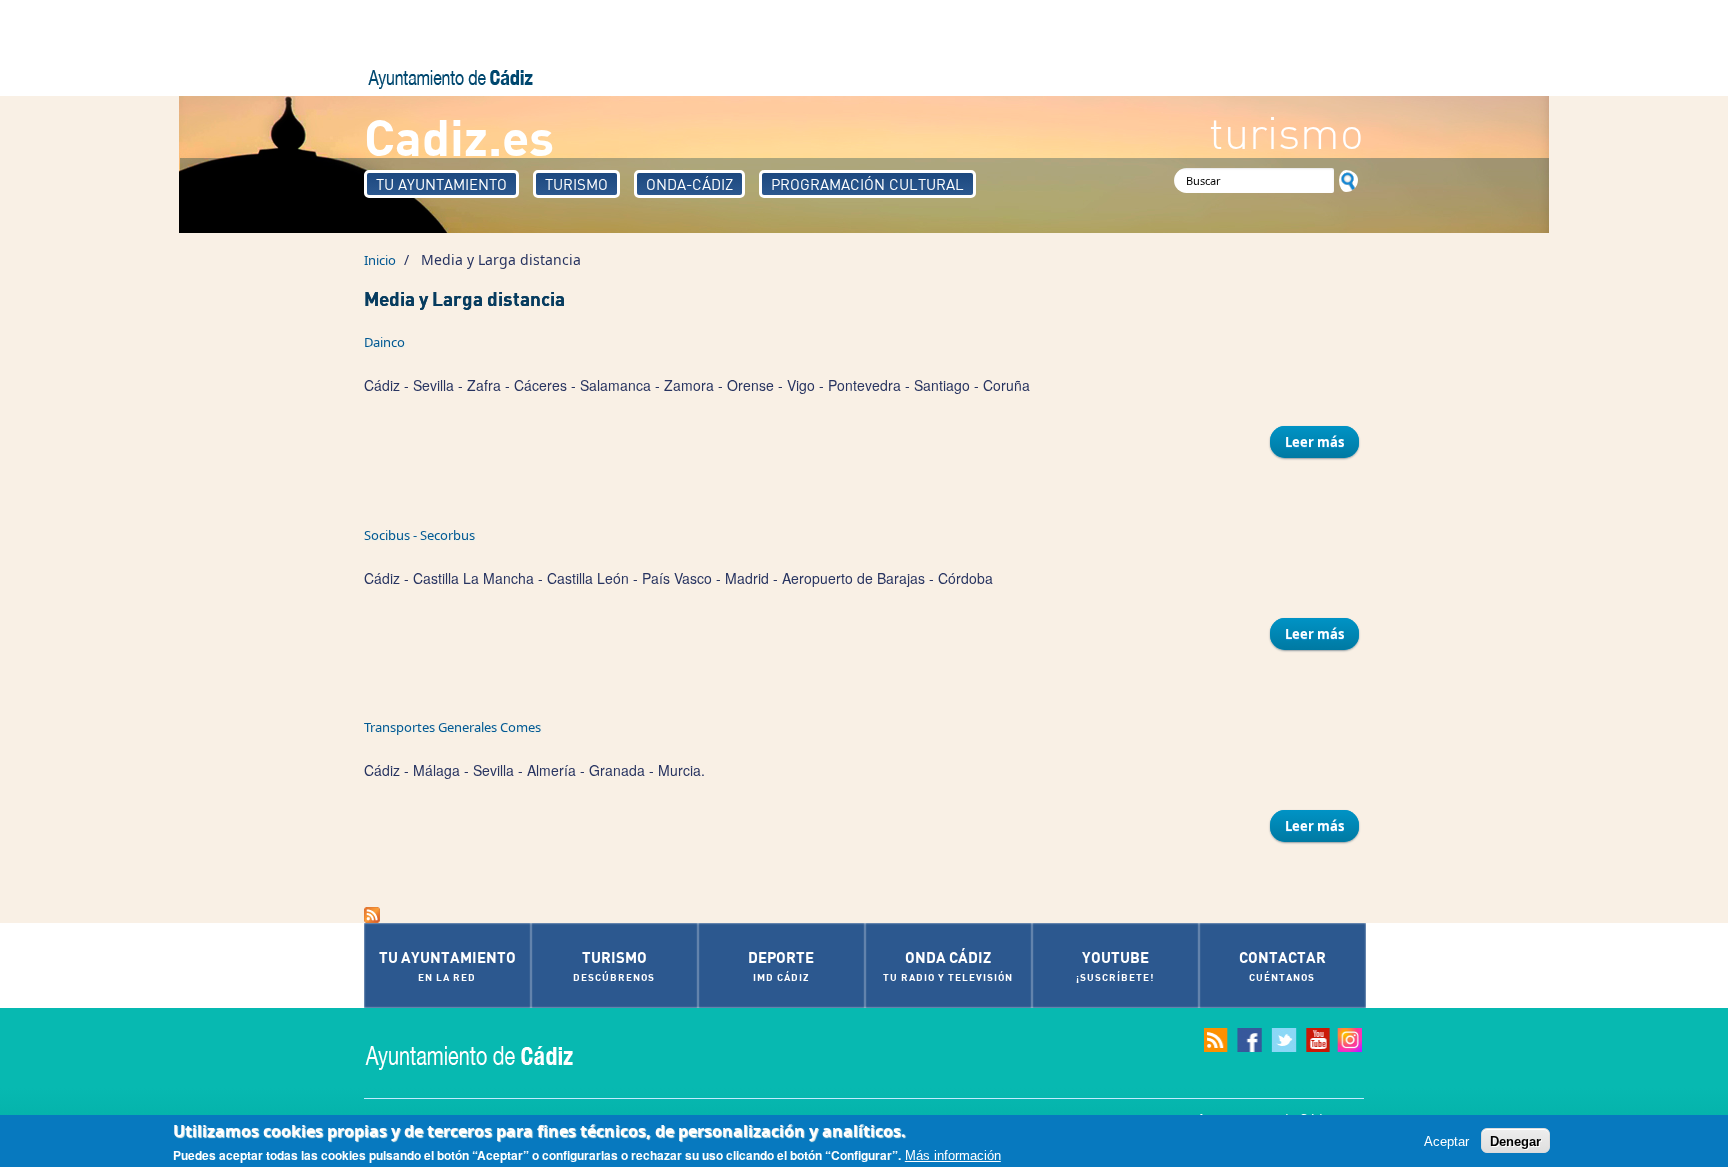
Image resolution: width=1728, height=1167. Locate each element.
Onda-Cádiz (689, 184)
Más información (953, 1155)
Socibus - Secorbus (419, 535)
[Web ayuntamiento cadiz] (489, 1055)
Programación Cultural (867, 184)
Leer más (1322, 442)
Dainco (384, 342)
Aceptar (1446, 1140)
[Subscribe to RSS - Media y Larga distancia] (864, 915)
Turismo (576, 184)
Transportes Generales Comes (452, 727)
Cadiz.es (459, 135)
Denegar (1515, 1140)
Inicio (380, 260)
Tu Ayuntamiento (441, 184)
